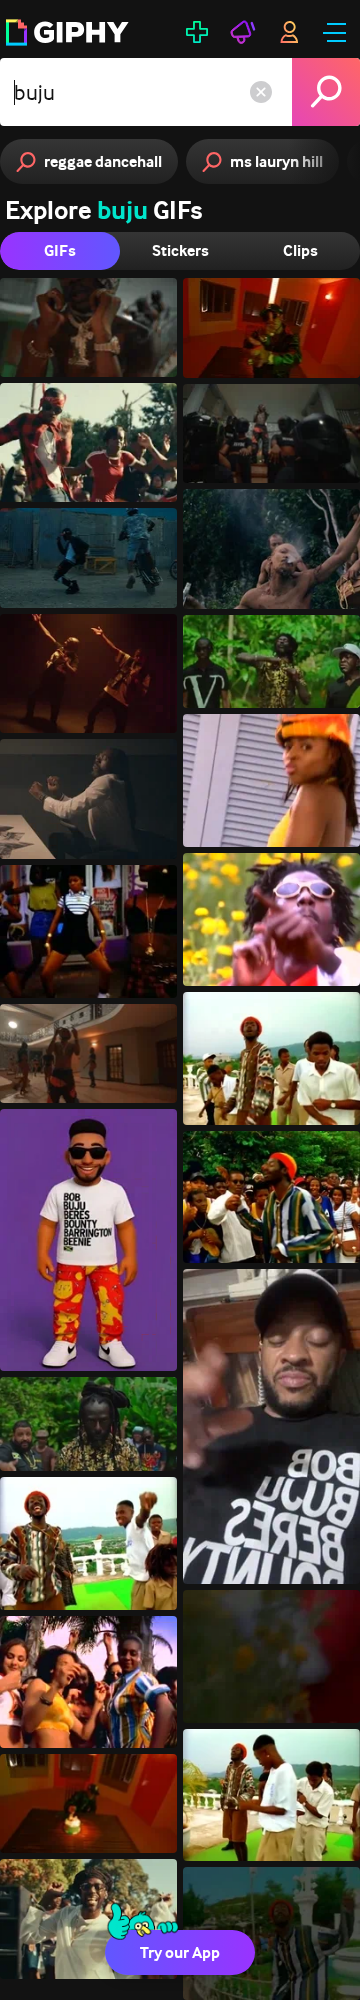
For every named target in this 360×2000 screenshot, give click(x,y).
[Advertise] (243, 32)
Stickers (180, 250)
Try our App (180, 1952)
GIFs (60, 250)
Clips (300, 250)
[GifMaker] (197, 32)
